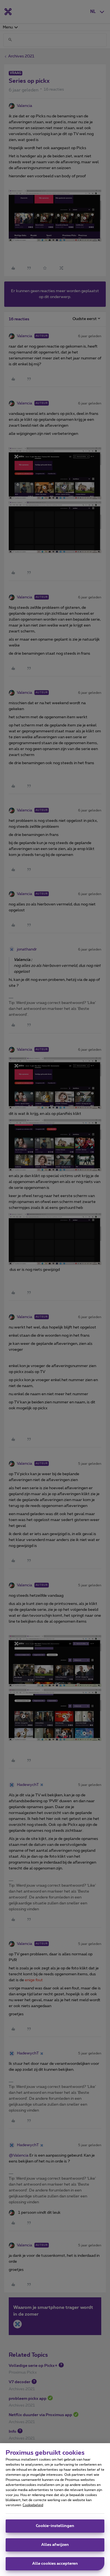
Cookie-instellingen (55, 2526)
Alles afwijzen (55, 2545)
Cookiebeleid (33, 2505)
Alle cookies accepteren (55, 2564)
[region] (55, 2510)
